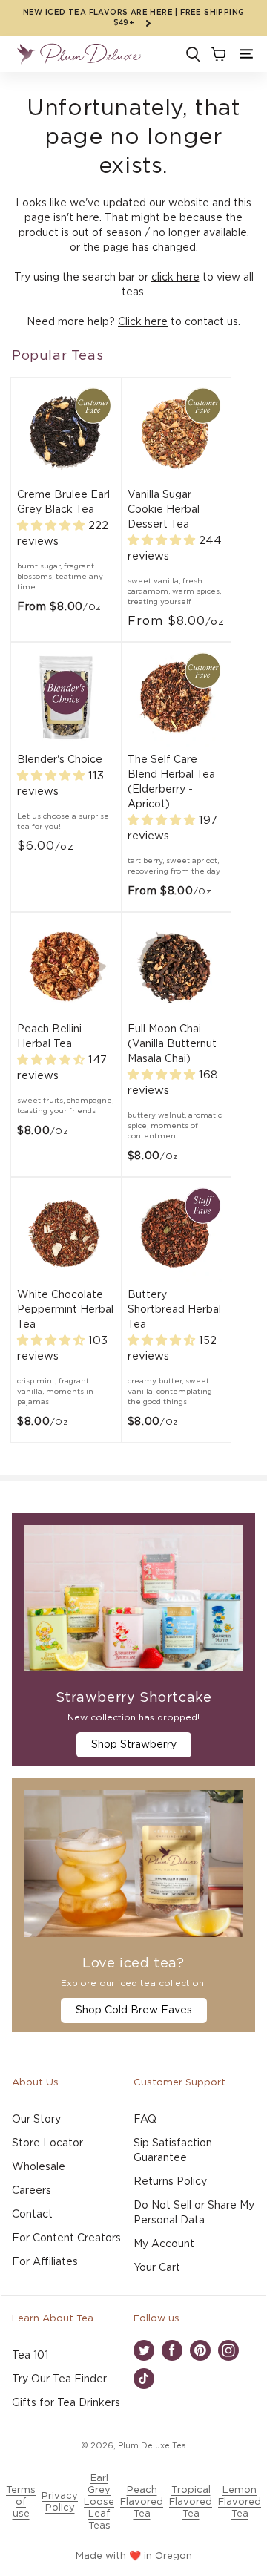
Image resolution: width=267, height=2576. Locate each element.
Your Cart (157, 2268)
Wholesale (39, 2167)
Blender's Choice (60, 760)
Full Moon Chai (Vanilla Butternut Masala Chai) (172, 1044)
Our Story (36, 2120)
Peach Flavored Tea (142, 2502)
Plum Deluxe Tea (152, 2446)
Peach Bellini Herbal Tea (49, 1037)
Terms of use (21, 2502)
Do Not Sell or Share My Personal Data (194, 2213)
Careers (32, 2191)
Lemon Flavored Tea (240, 2502)
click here (175, 278)
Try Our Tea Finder (59, 2379)
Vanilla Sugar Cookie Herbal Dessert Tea (164, 510)
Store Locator (47, 2143)
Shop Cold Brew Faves (134, 2010)
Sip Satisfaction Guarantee (173, 2151)
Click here (143, 322)
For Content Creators (66, 2238)
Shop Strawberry (134, 1745)
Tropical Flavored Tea (191, 2502)
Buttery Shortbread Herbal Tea (174, 1310)
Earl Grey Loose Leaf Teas (99, 2502)
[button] (246, 54)
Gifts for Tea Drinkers (66, 2403)
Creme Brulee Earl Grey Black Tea (63, 502)
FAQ (145, 2120)
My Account (164, 2244)
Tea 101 (30, 2356)
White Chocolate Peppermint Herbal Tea (65, 1310)
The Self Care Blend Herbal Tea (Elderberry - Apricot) (171, 782)
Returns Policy (170, 2182)
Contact (32, 2215)
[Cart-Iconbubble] (217, 54)
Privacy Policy (60, 2502)
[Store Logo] (79, 54)
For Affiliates (45, 2262)
